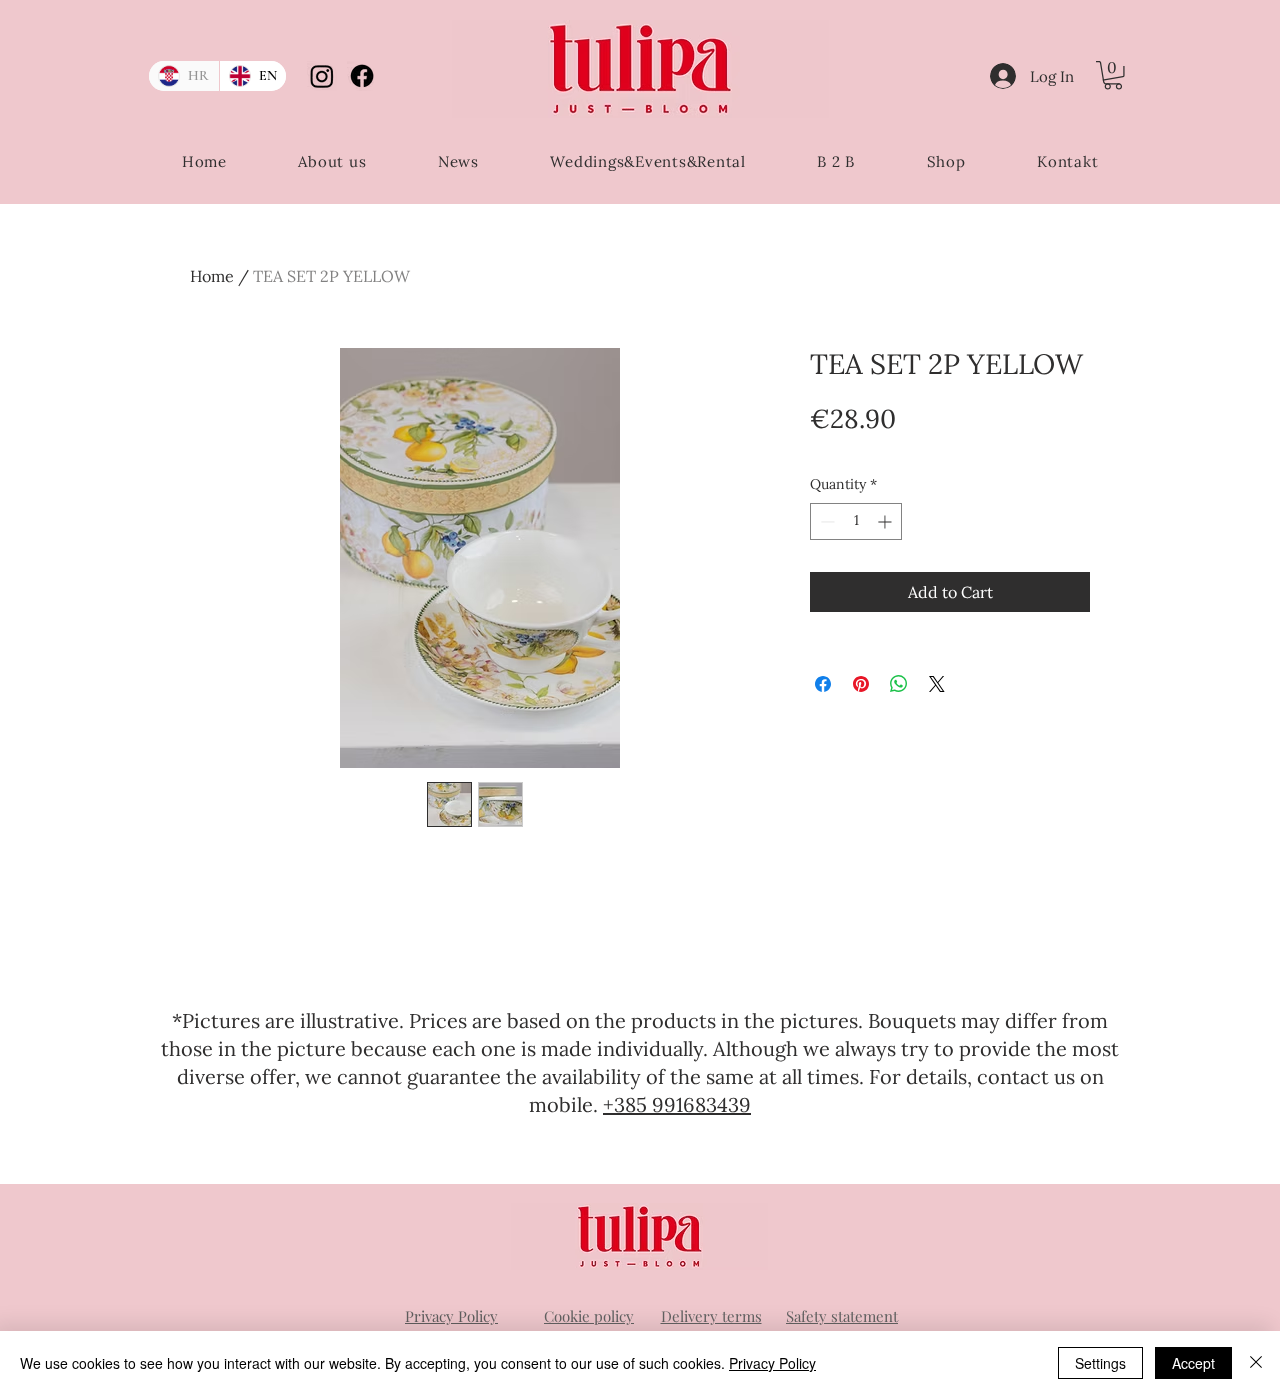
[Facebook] (362, 76)
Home (212, 276)
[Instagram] (322, 76)
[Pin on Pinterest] (861, 684)
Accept (1193, 1363)
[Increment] (886, 521)
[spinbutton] (856, 521)
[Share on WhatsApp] (899, 684)
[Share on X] (937, 684)
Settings (1100, 1363)
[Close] (1256, 1363)
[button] (1113, 75)
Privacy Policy (772, 1363)
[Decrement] (825, 521)
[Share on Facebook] (823, 684)
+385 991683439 (677, 1104)
